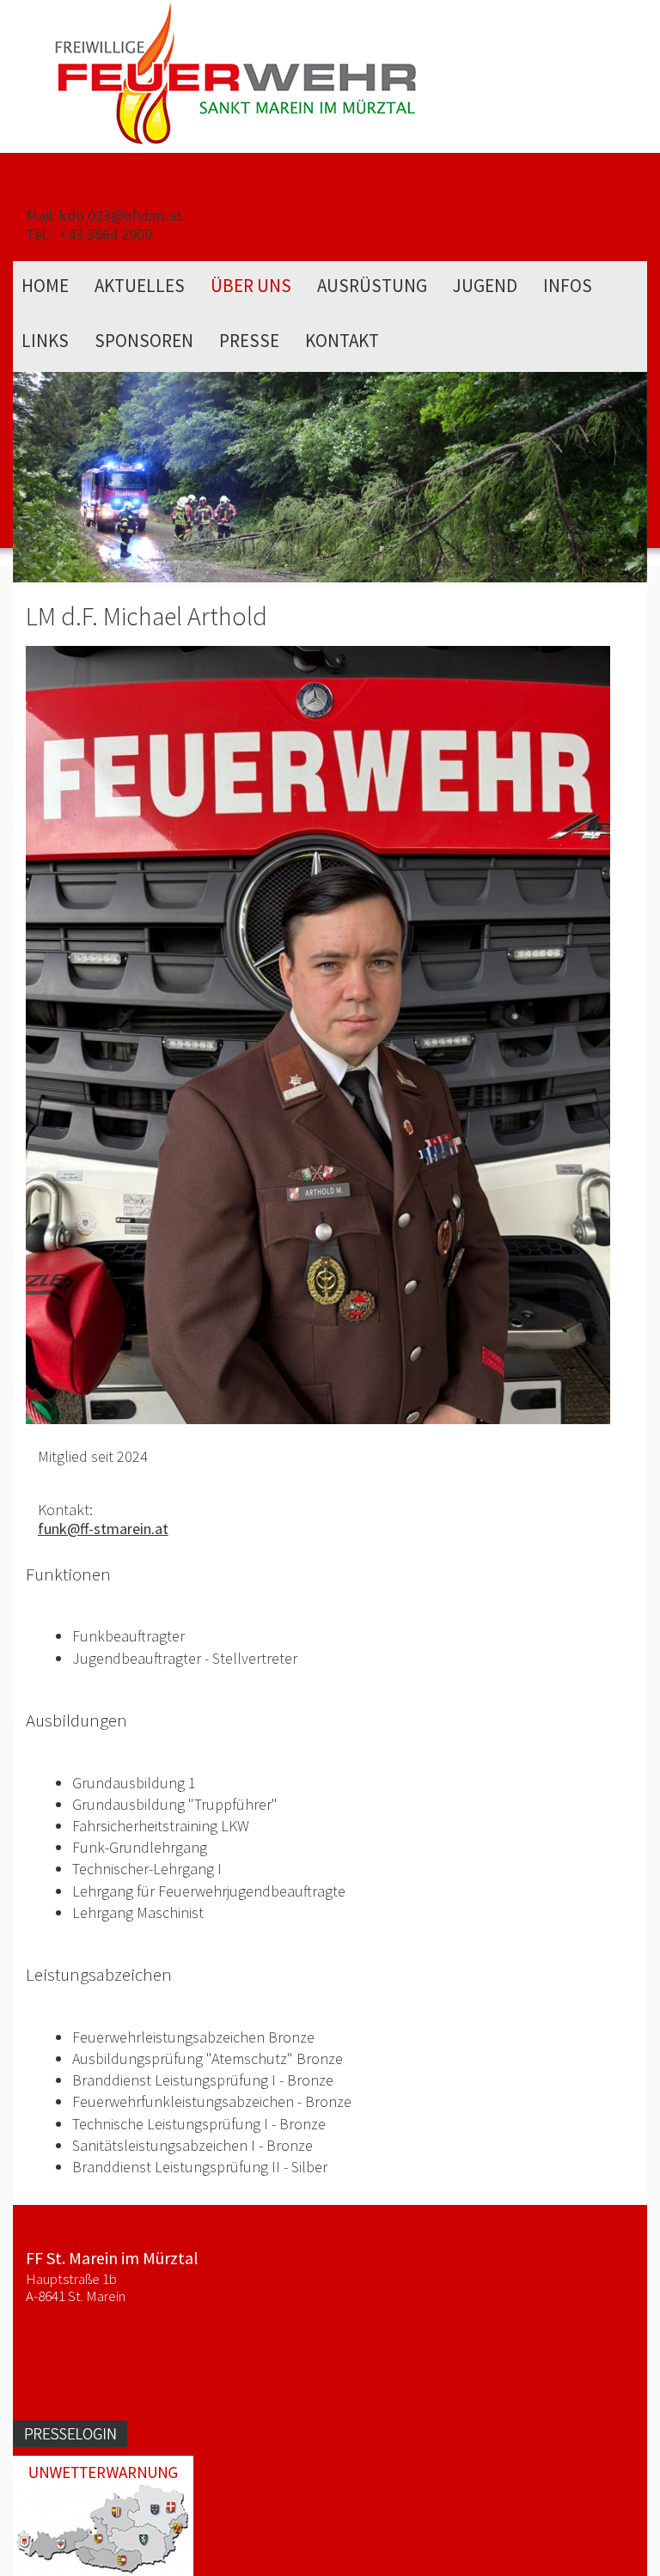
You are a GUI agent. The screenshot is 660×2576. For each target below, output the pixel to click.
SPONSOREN (144, 341)
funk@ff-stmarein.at (103, 1529)
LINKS (45, 341)
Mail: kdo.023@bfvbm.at (104, 215)
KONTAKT (342, 341)
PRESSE (249, 341)
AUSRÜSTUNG (372, 286)
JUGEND (485, 286)
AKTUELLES (140, 286)
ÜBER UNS (251, 286)
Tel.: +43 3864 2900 (89, 234)
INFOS (568, 286)
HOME (45, 286)
